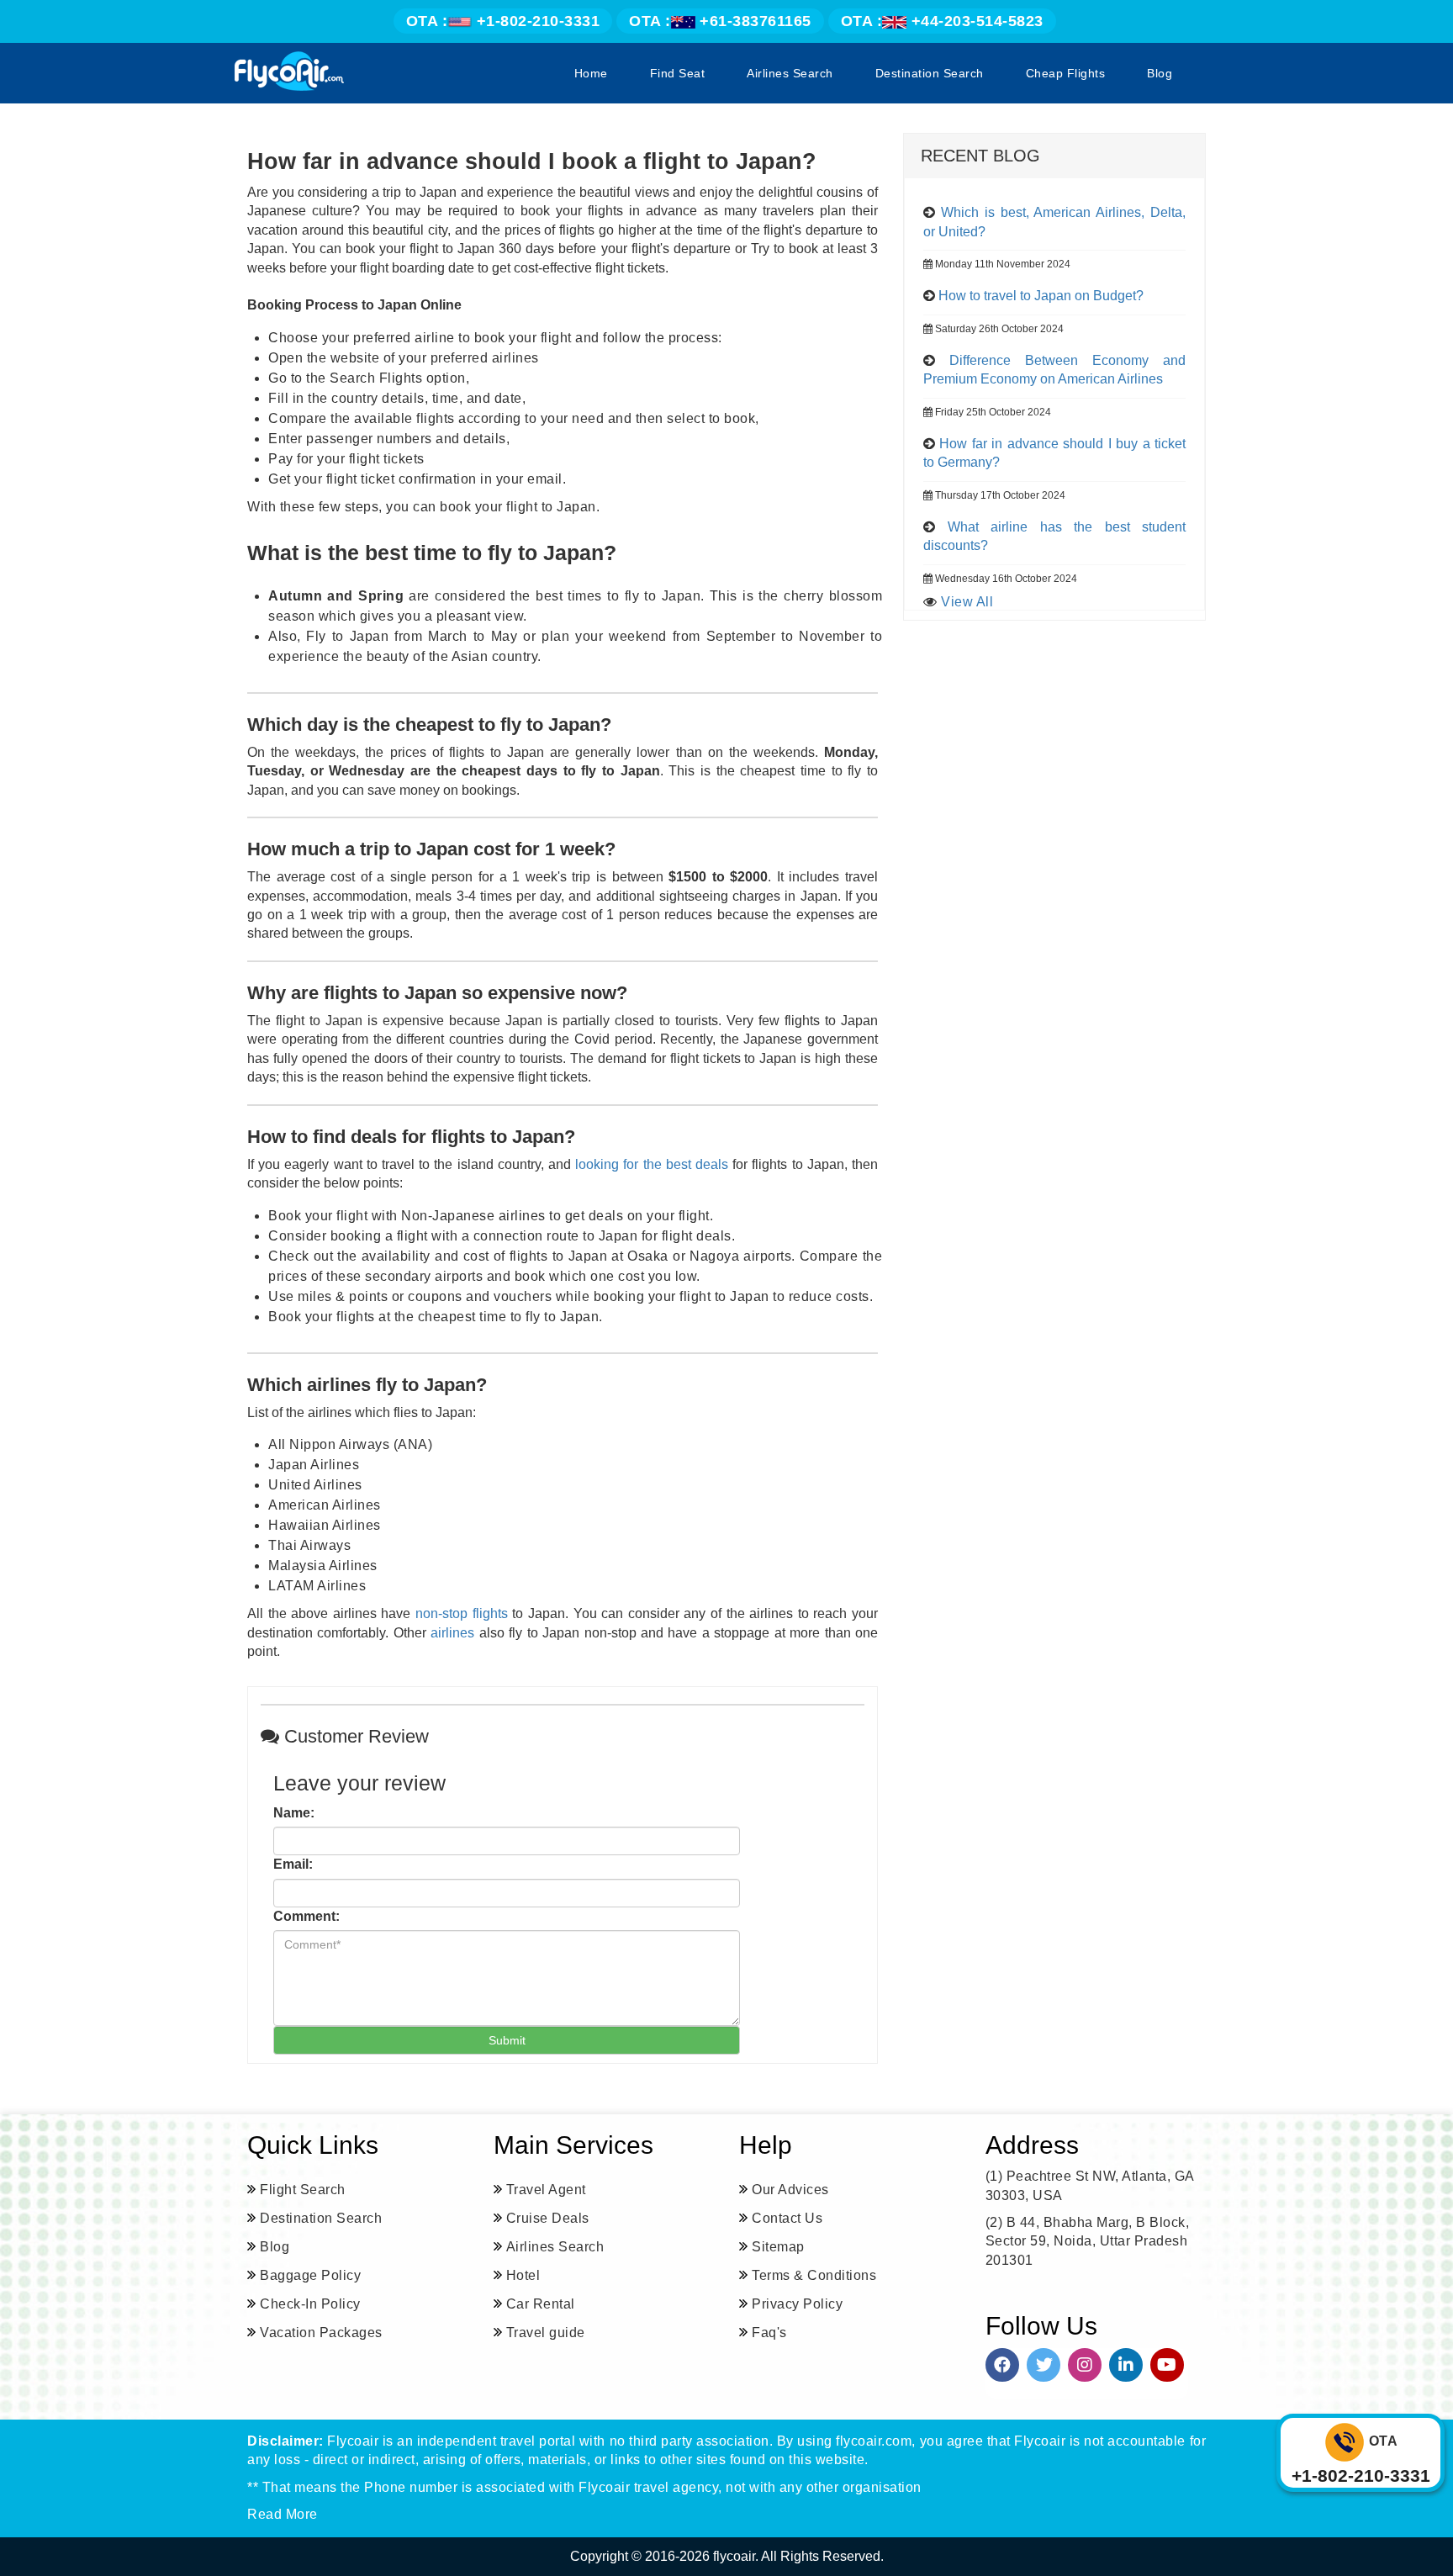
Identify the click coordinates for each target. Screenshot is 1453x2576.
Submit (507, 2040)
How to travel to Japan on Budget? (1041, 296)
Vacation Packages (321, 2333)
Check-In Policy (310, 2304)
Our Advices (790, 2190)
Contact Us (787, 2218)
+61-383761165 (720, 21)
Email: (293, 1864)
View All (967, 602)
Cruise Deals (548, 2218)
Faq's (769, 2333)
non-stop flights (462, 1613)
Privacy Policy (797, 2304)
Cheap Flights (1066, 73)
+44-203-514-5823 (942, 21)
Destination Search (930, 73)
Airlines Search (790, 73)
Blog (1160, 73)
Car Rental (541, 2304)
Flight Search (303, 2190)
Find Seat (678, 73)
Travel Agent (546, 2190)
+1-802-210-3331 (503, 21)
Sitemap (778, 2247)
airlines (452, 1633)
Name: (294, 1813)
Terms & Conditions (814, 2275)
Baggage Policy (310, 2275)
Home (591, 73)
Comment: (306, 1916)
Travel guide (546, 2333)
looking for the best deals (652, 1164)
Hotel (523, 2275)
